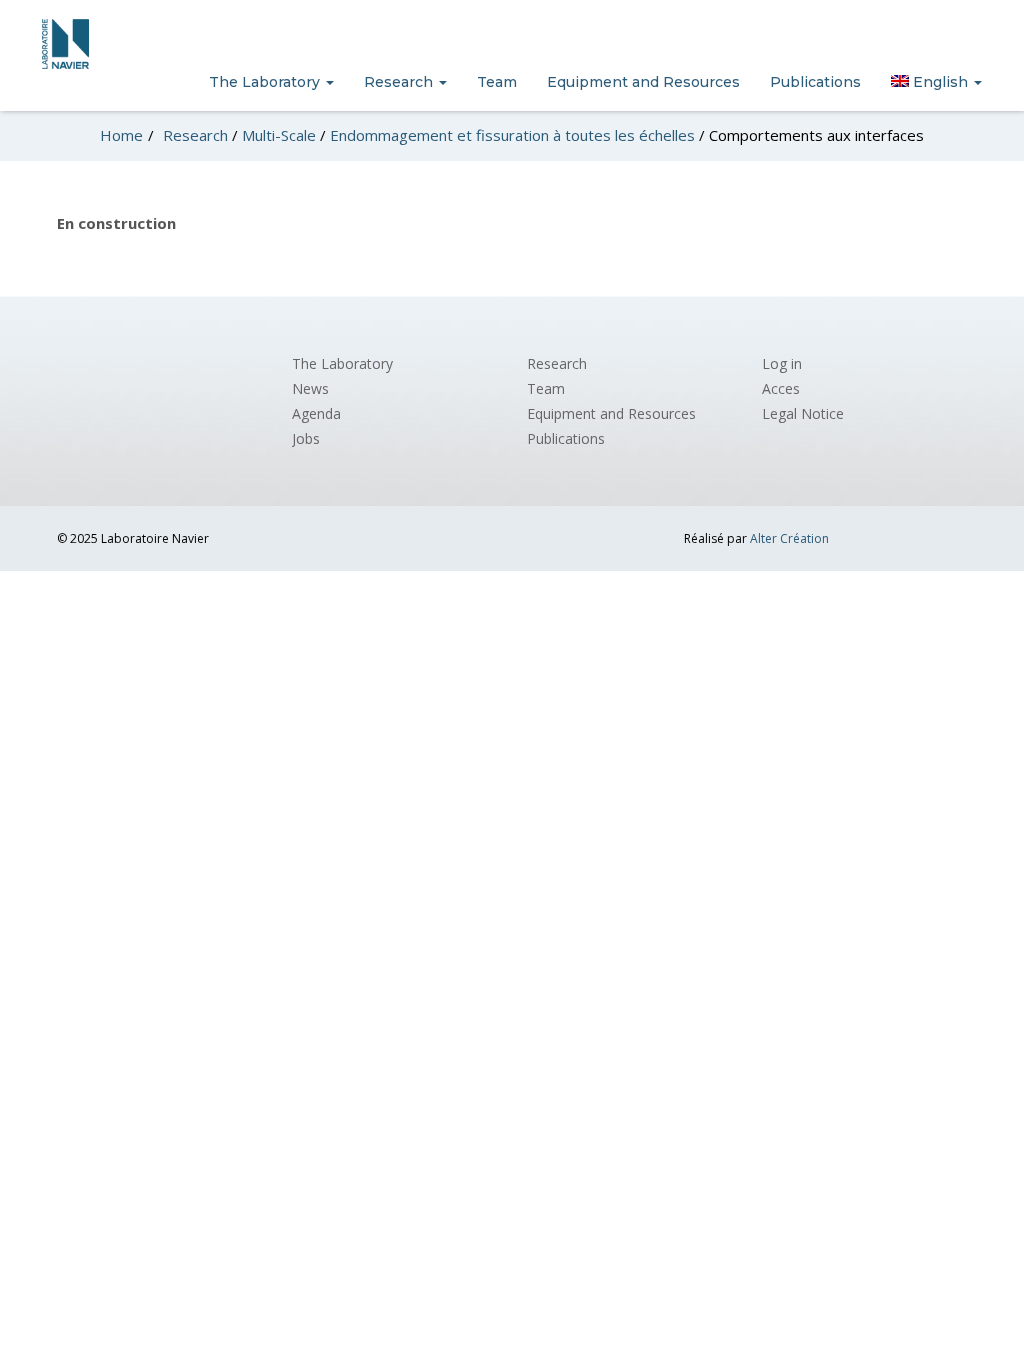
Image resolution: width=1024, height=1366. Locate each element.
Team (497, 82)
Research (400, 82)
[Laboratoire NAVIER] (65, 44)
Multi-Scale (279, 135)
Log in (782, 363)
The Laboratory (266, 82)
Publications (815, 82)
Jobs (306, 438)
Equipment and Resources (643, 82)
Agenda (316, 413)
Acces (781, 388)
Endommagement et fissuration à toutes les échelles (512, 135)
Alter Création (789, 538)
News (310, 388)
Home (121, 135)
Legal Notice (803, 413)
